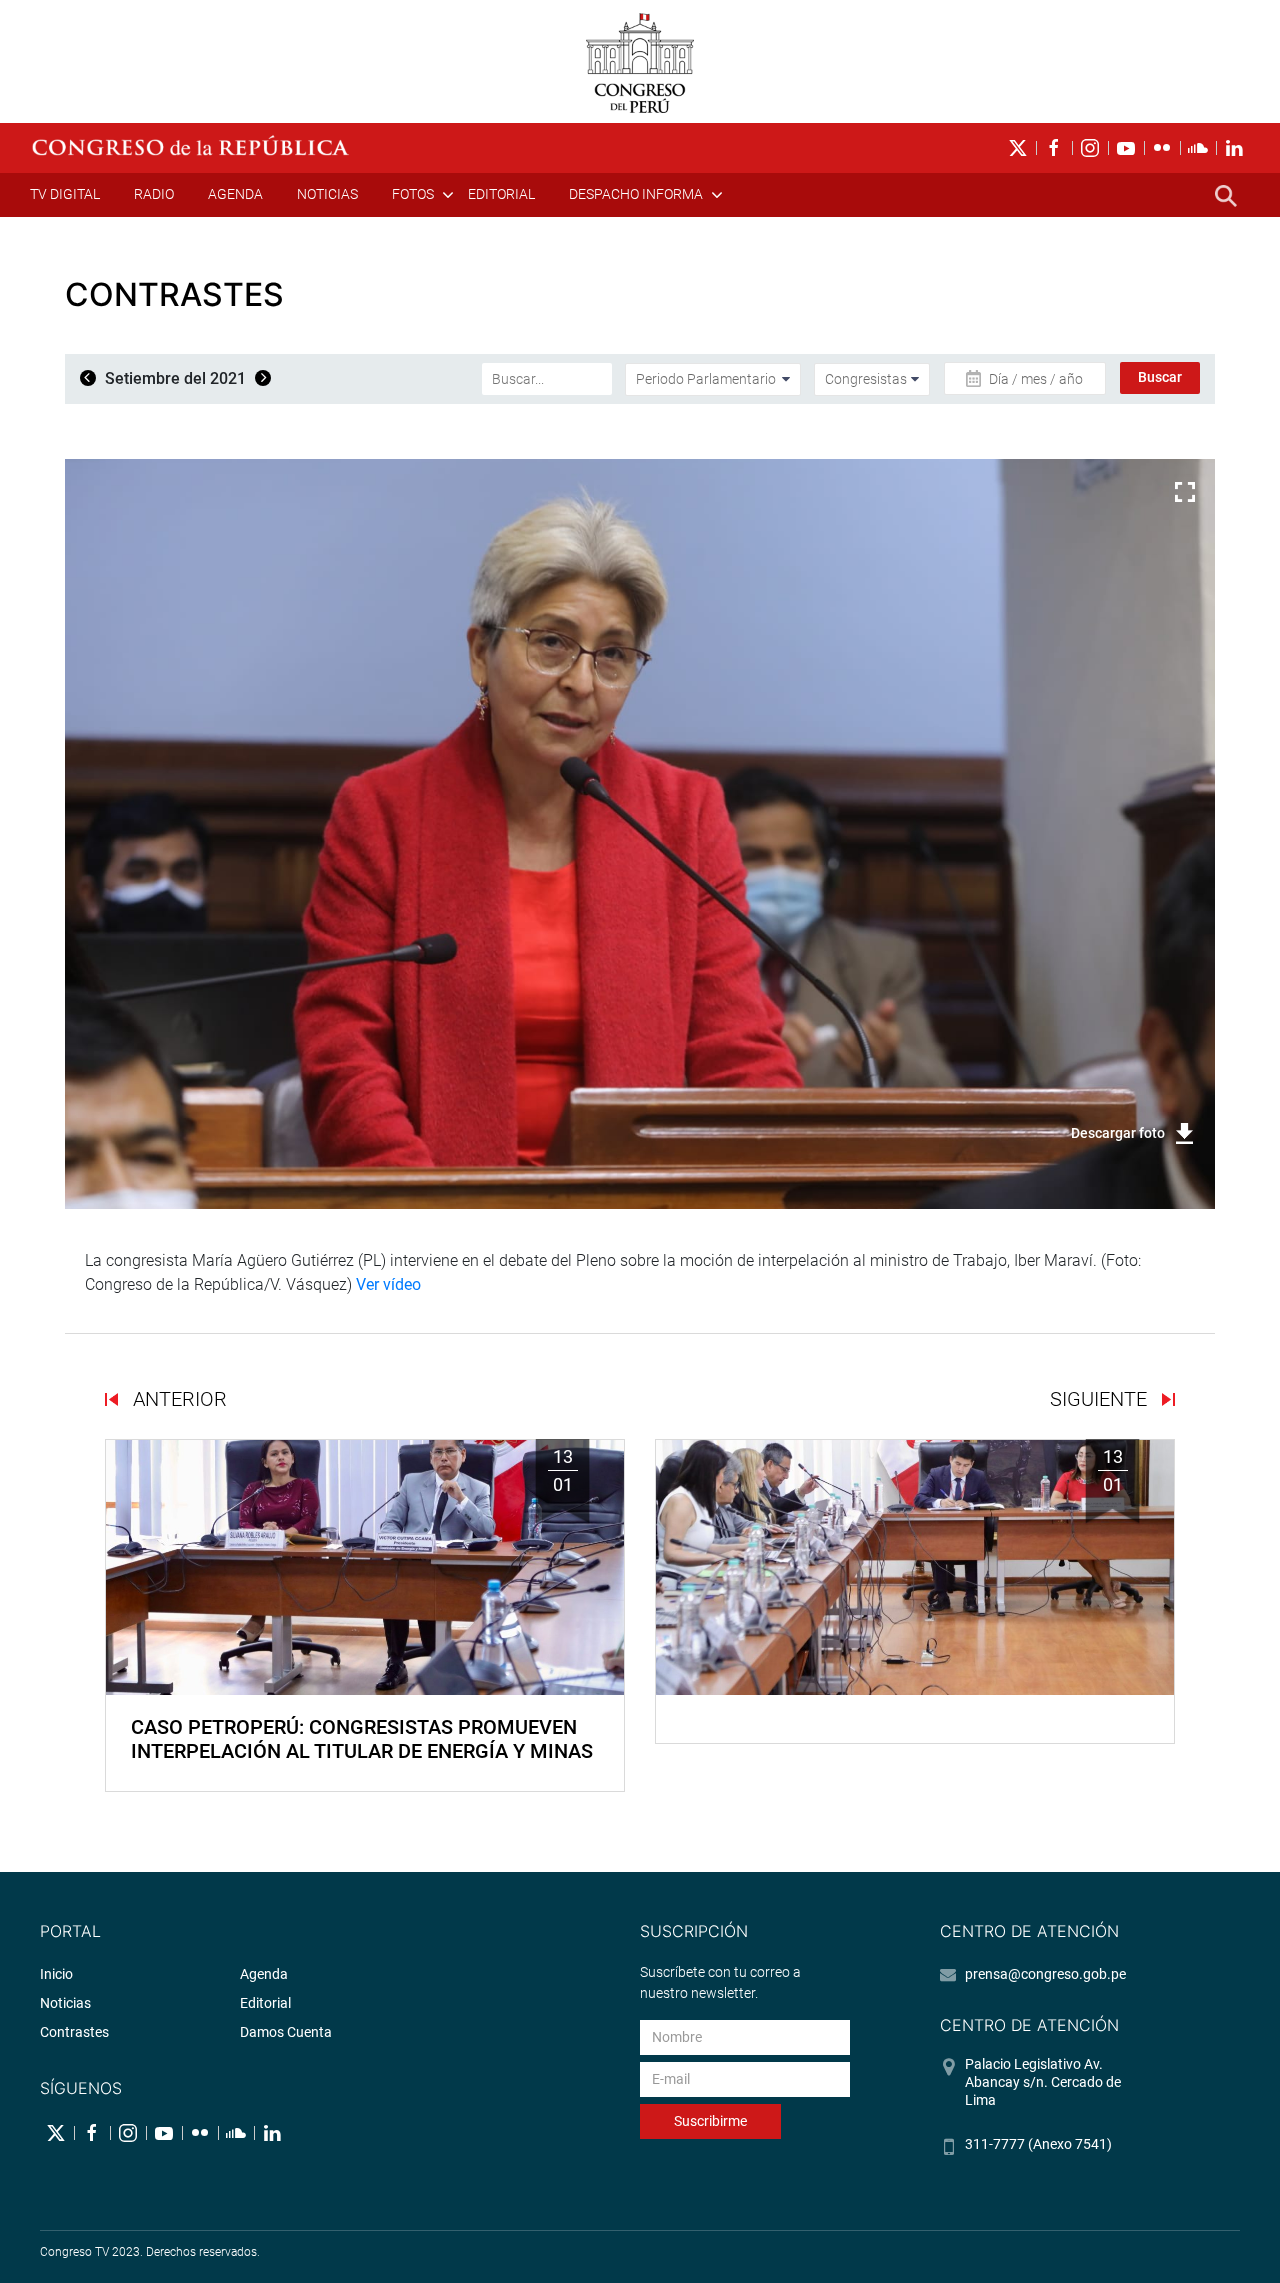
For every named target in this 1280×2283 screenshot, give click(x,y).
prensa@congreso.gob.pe (1045, 1974)
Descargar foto (1118, 1133)
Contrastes (74, 2032)
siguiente (1101, 1399)
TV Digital (65, 194)
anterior (177, 1399)
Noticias (327, 194)
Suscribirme (710, 2121)
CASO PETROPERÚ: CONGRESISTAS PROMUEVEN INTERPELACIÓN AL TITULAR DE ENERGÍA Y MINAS (362, 1739)
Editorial (501, 194)
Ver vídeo (388, 1284)
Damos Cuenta (286, 2032)
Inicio (56, 1974)
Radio (154, 194)
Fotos (413, 194)
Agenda (235, 194)
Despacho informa (636, 194)
